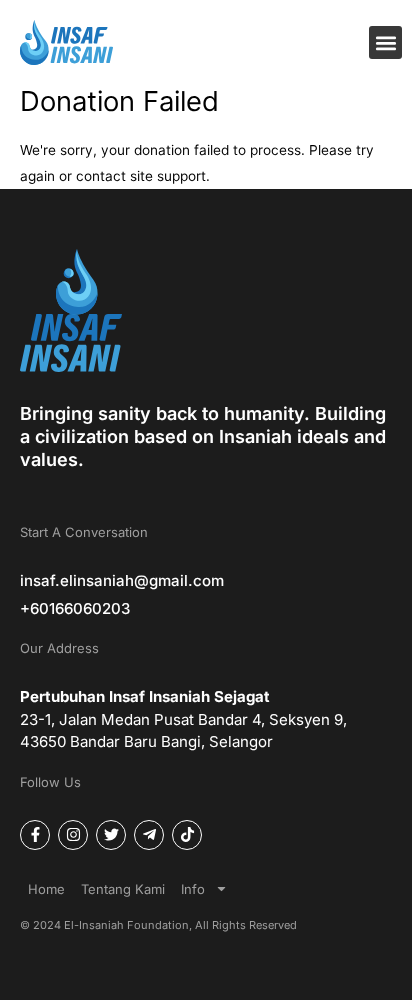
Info (193, 889)
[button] (385, 42)
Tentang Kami (123, 889)
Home (46, 889)
